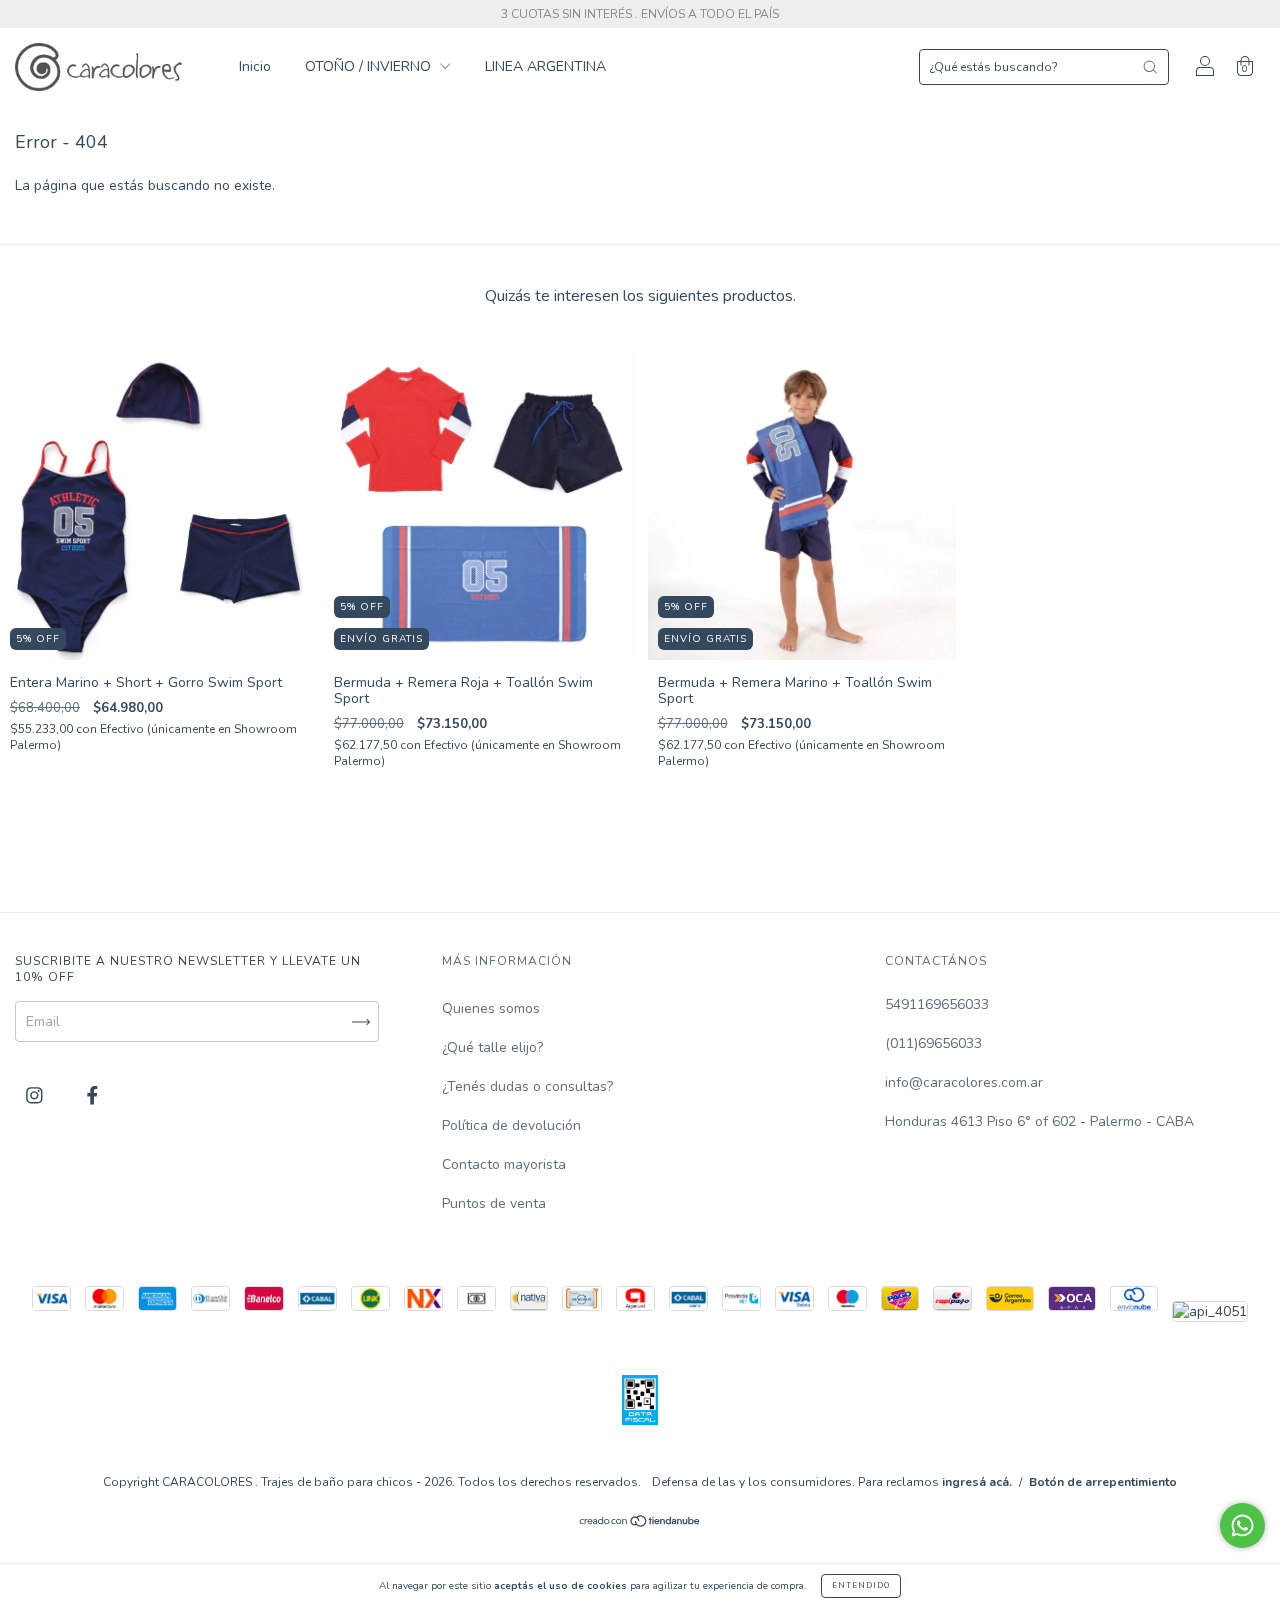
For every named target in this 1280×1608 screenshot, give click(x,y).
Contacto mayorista (504, 1164)
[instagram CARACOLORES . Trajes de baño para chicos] (36, 1096)
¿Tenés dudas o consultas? (527, 1086)
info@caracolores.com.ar (964, 1082)
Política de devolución (511, 1125)
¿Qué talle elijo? (492, 1047)
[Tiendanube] (640, 1523)
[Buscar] (1150, 67)
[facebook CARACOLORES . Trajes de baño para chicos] (92, 1096)
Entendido (861, 1585)
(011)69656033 (933, 1043)
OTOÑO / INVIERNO (370, 66)
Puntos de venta (494, 1203)
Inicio (255, 66)
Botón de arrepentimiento (1103, 1482)
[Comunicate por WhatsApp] (1242, 1525)
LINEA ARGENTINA (545, 66)
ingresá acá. (977, 1482)
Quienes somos (491, 1008)
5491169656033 (937, 1004)
